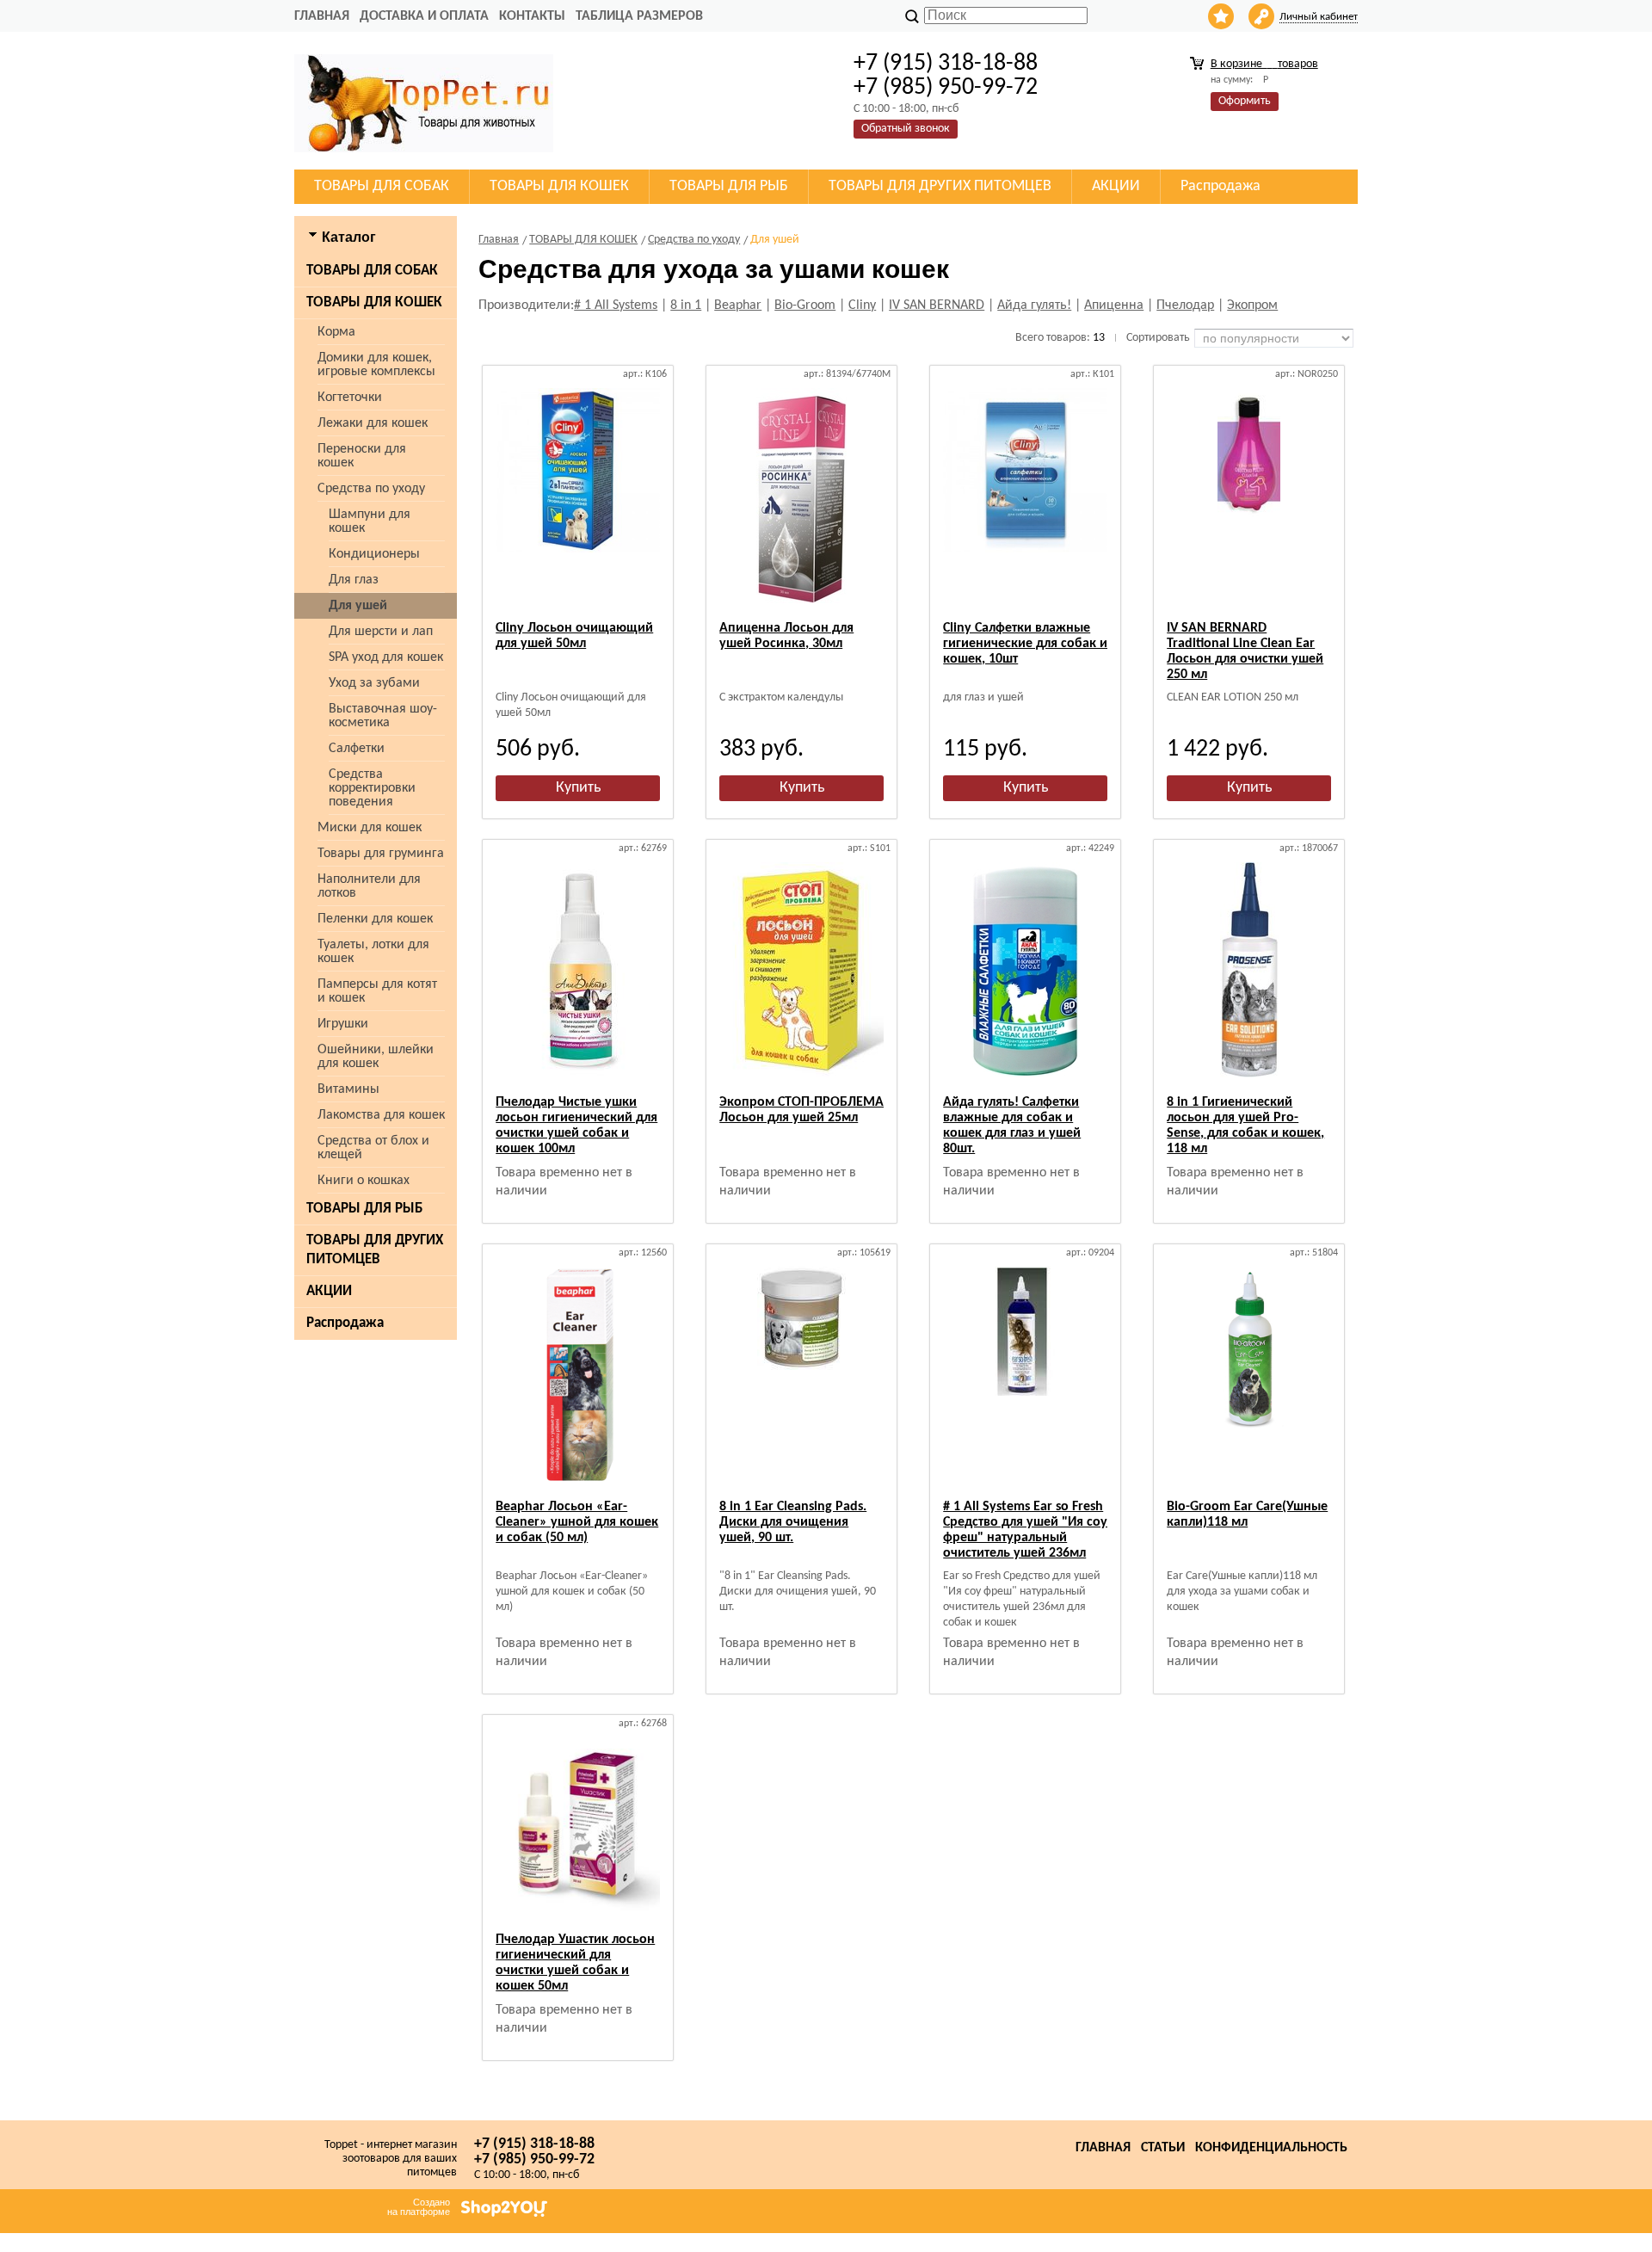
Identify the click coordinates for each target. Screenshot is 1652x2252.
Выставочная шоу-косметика (383, 716)
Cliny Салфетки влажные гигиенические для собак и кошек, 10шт (1025, 644)
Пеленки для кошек (375, 919)
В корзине (1264, 64)
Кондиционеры (374, 554)
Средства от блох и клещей (373, 1148)
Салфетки (357, 749)
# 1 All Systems (616, 305)
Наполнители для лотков (369, 886)
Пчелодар (1185, 305)
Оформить (1245, 101)
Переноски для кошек (362, 456)
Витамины (348, 1089)
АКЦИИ (329, 1291)
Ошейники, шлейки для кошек (376, 1057)
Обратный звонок (906, 129)
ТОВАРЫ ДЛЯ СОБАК (372, 271)
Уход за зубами (374, 683)
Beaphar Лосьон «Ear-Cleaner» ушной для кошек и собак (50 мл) (577, 1522)
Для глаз (354, 580)
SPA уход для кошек (386, 657)
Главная (322, 16)
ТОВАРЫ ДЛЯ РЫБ (364, 1209)
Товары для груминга (381, 854)
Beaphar (738, 305)
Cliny (862, 305)
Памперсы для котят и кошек (377, 991)
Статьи (1163, 2148)
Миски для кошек (370, 828)
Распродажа (345, 1323)
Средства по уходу (371, 489)
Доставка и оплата (424, 16)
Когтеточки (350, 398)
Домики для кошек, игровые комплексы (376, 365)
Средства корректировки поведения (372, 788)
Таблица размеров (639, 16)
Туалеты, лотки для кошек (373, 952)
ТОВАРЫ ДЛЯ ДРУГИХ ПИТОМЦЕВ (375, 1250)
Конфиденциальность (1271, 2148)
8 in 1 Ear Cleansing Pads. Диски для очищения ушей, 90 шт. (793, 1522)
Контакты (532, 16)
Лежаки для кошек (373, 423)
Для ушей (358, 606)
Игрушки (343, 1024)
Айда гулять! (1034, 305)
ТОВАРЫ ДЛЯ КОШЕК (374, 302)
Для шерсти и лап (381, 632)
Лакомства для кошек (381, 1115)
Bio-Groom (805, 305)
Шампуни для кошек (370, 521)
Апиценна (1114, 305)
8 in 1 (686, 305)
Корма (336, 332)
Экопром (1252, 305)
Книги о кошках (364, 1181)
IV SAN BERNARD (937, 305)
